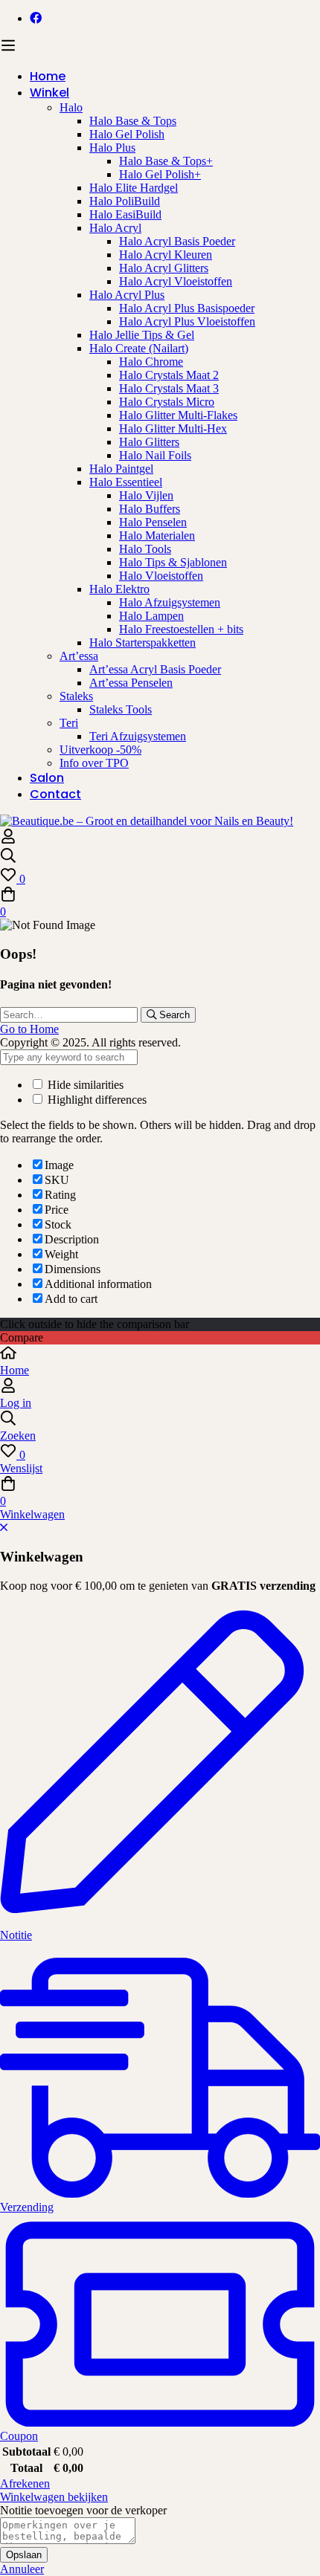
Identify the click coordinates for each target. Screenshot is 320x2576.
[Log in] (8, 840)
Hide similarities (84, 1085)
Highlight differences (96, 1100)
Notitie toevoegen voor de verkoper (83, 2510)
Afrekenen (25, 2483)
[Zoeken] (160, 857)
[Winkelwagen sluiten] (4, 1528)
